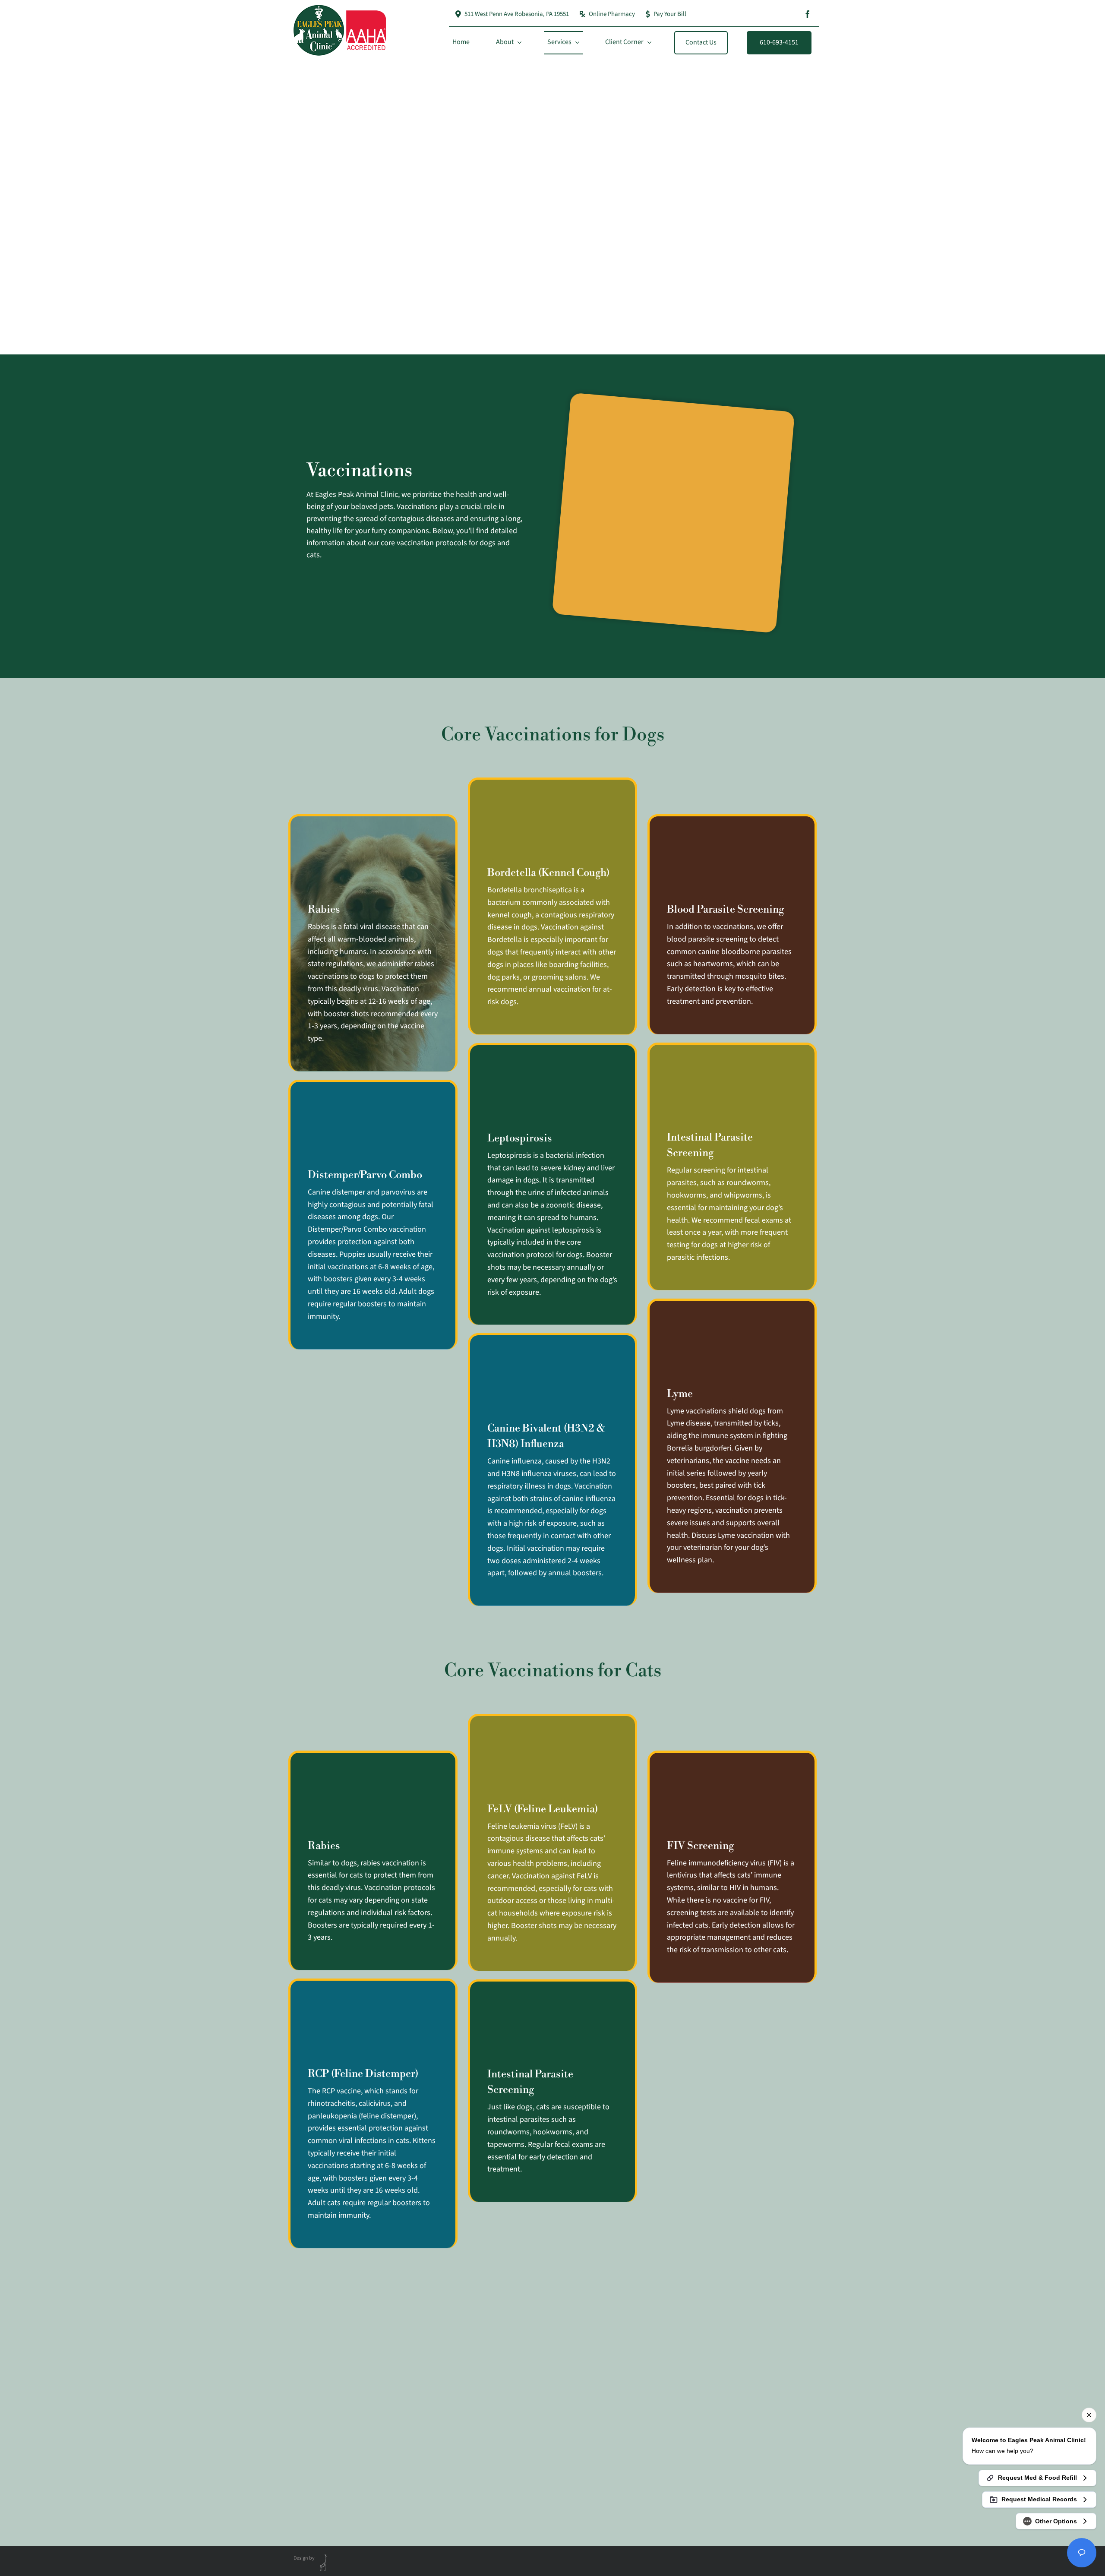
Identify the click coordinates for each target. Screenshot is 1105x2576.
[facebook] (808, 14)
